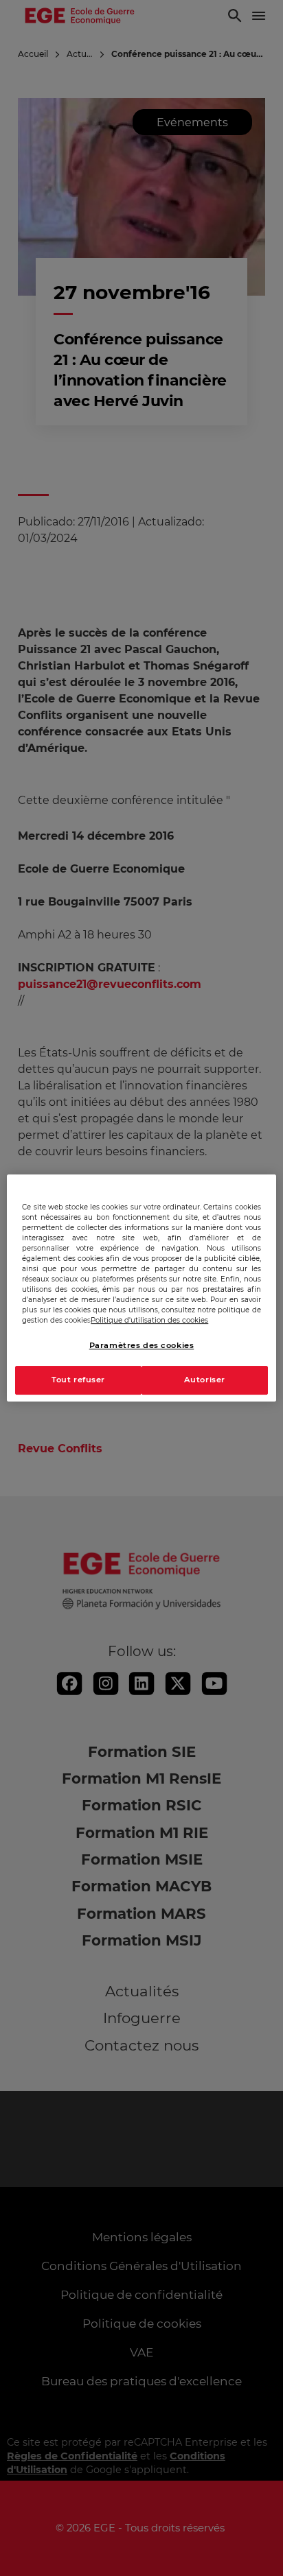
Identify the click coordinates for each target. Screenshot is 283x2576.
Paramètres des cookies (142, 1345)
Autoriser (205, 1380)
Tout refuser (78, 1380)
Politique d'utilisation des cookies (149, 1320)
